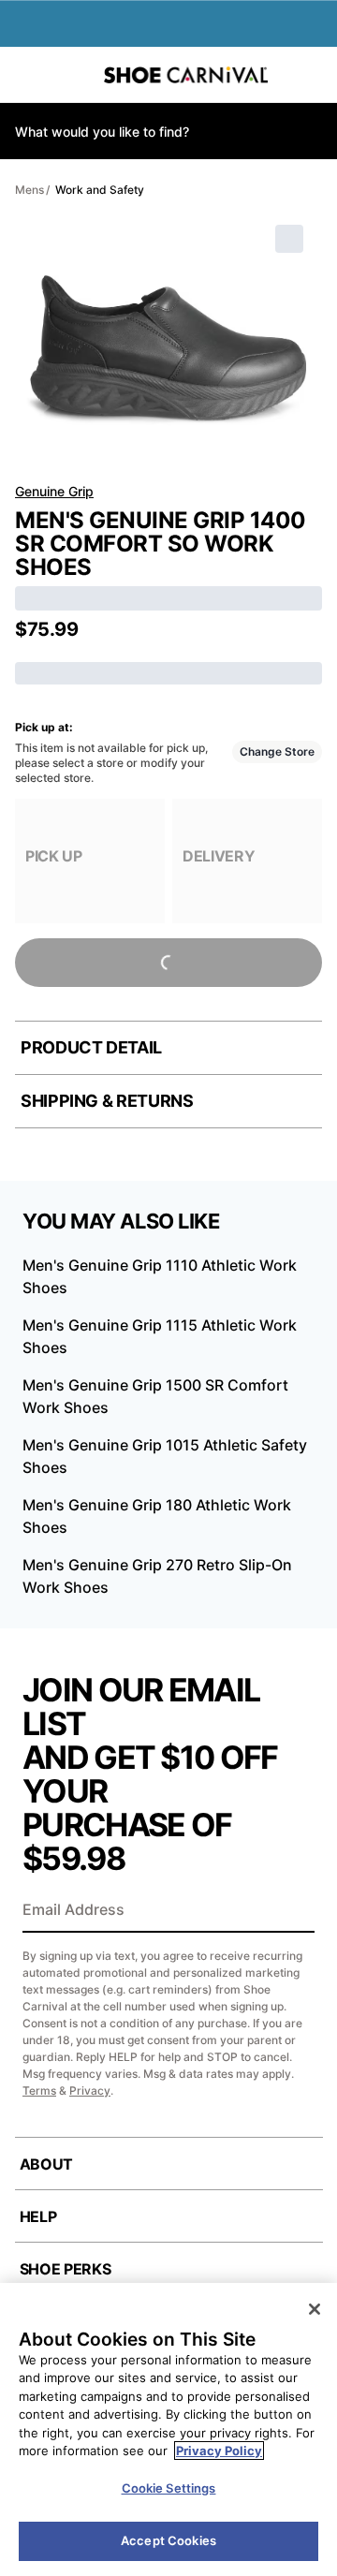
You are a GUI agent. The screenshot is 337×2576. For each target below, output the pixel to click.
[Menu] (28, 75)
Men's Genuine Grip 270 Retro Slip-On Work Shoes (157, 1576)
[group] (90, 861)
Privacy (90, 2090)
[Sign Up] (294, 1911)
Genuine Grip (54, 491)
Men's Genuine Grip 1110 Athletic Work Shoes (160, 1276)
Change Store (277, 751)
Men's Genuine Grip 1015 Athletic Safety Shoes (165, 1456)
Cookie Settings (169, 2488)
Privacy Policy (219, 2451)
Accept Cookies (168, 2540)
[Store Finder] (72, 75)
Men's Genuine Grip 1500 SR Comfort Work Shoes (155, 1396)
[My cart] (314, 75)
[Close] (315, 2309)
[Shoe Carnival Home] (186, 75)
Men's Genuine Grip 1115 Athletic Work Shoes (160, 1336)
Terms (39, 2090)
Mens (29, 190)
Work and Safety (100, 190)
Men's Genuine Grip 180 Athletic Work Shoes (157, 1516)
